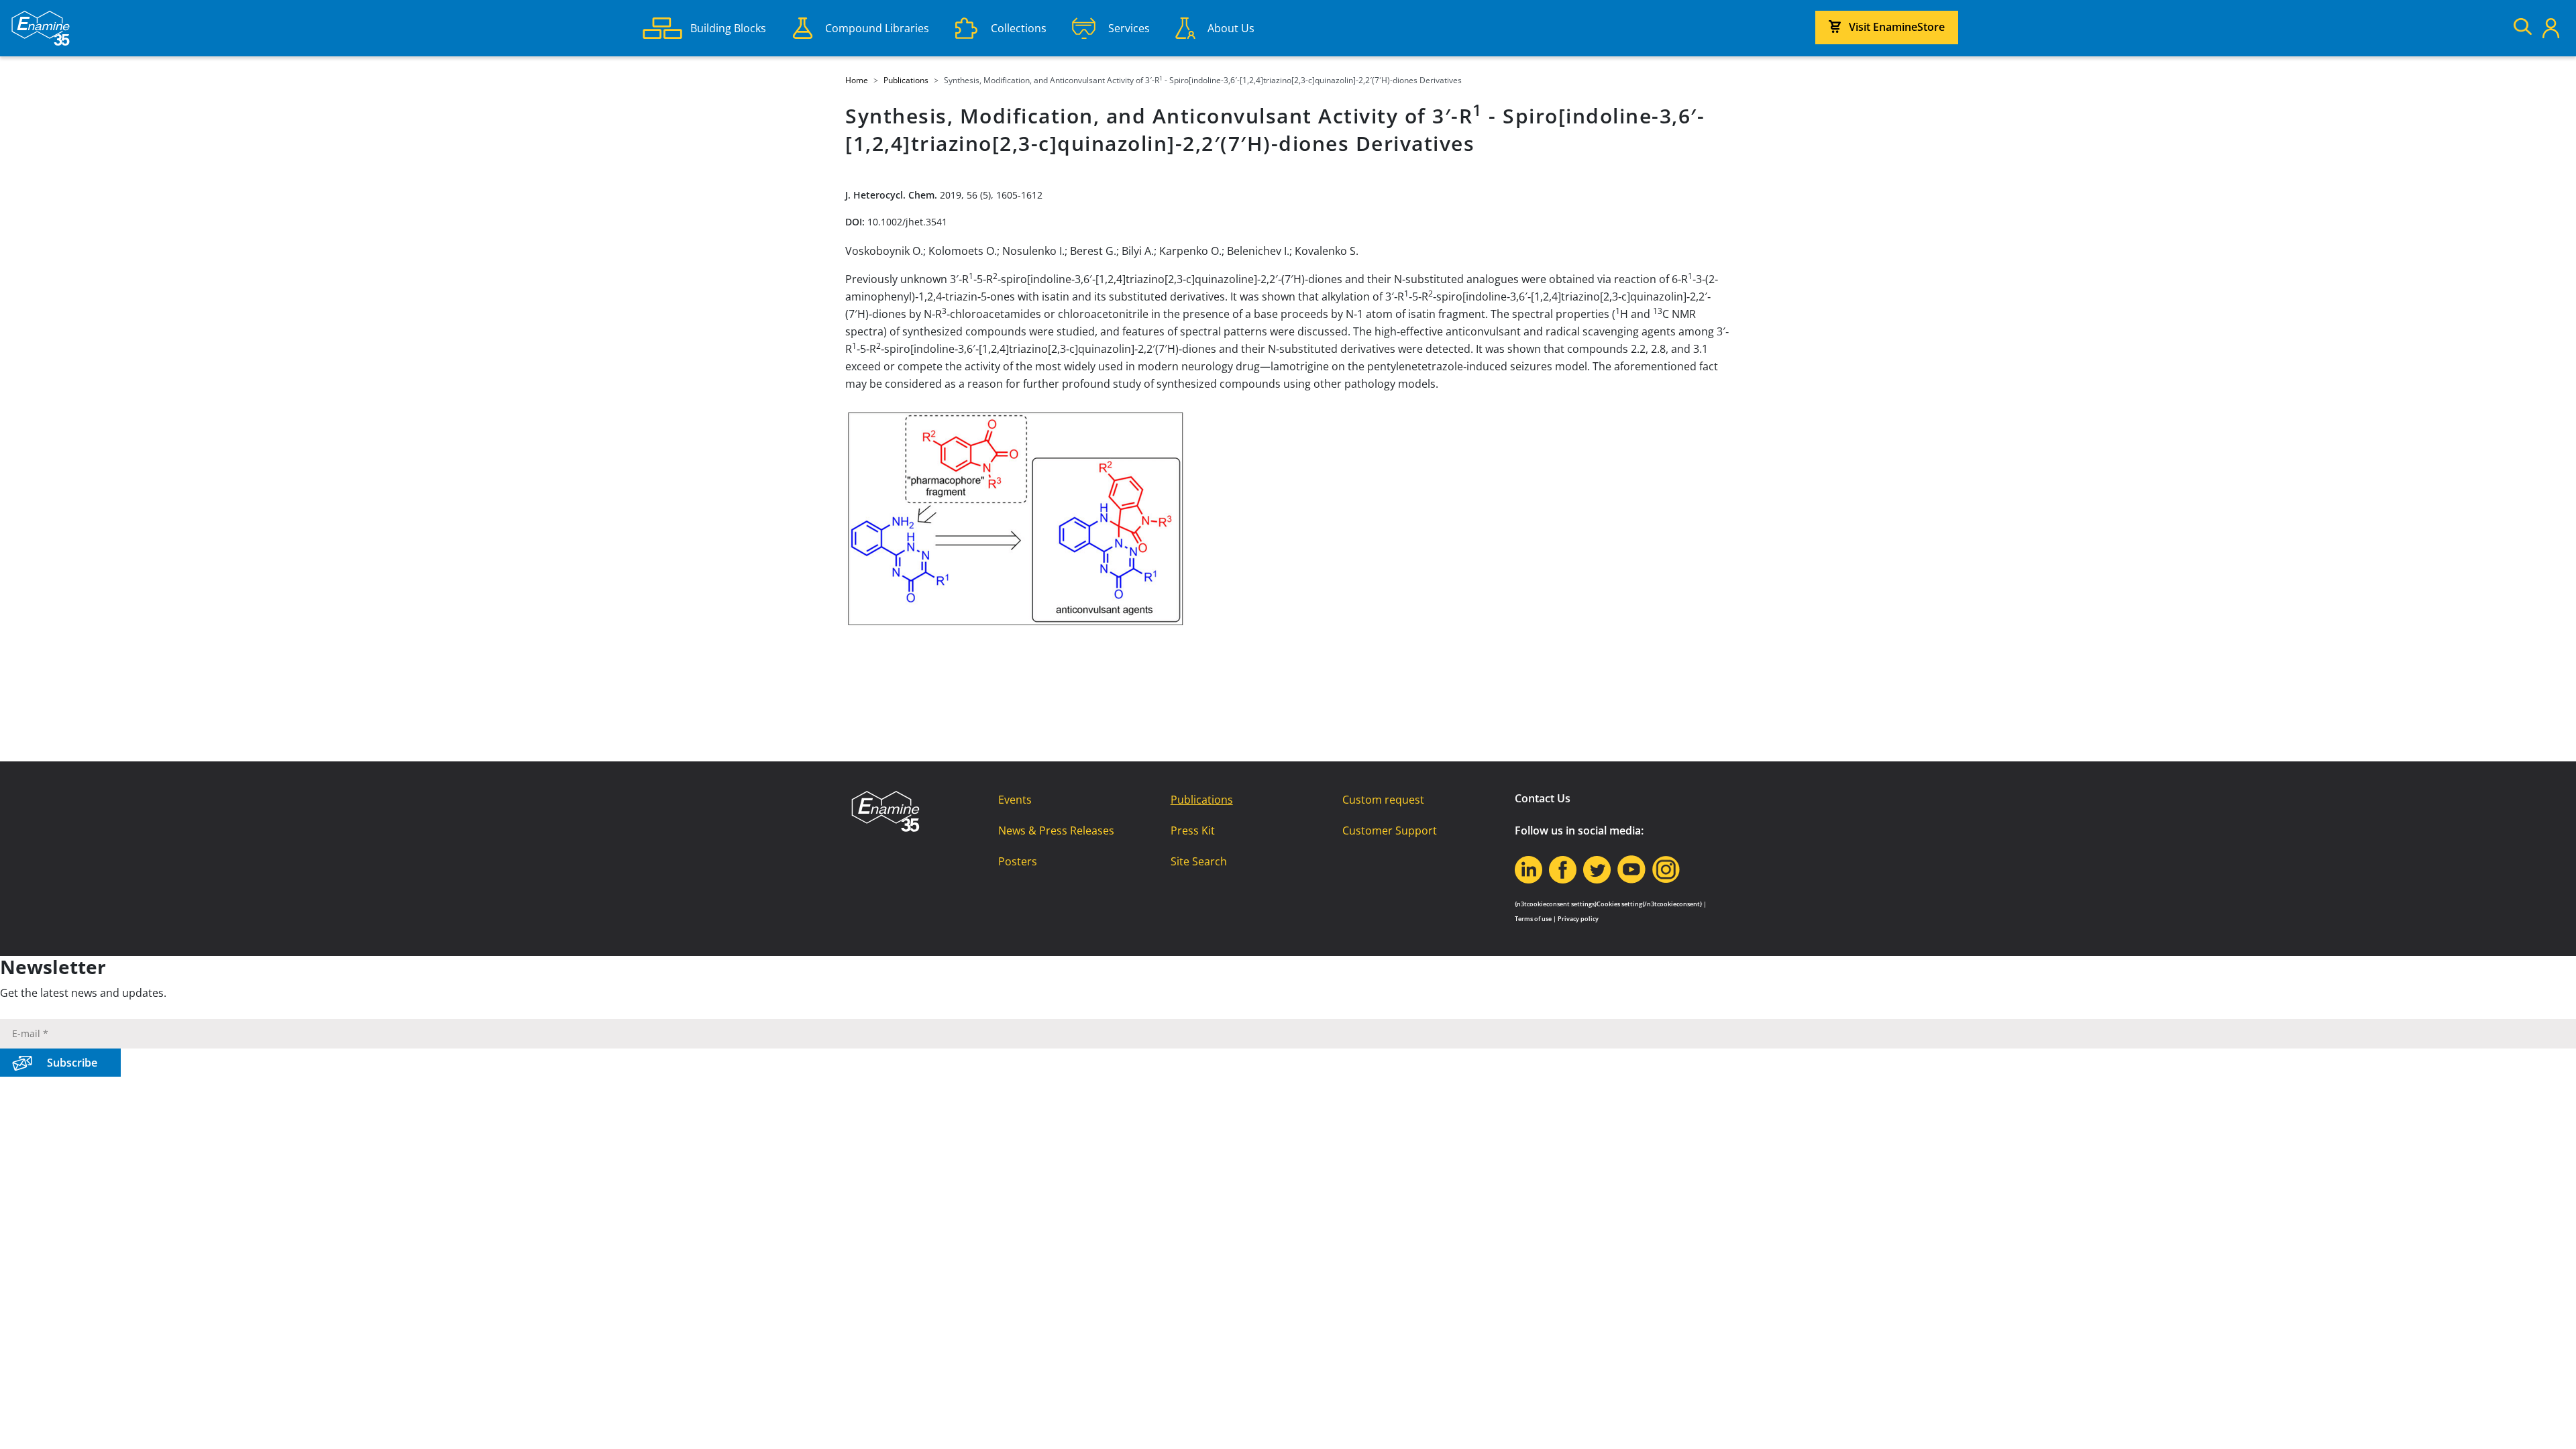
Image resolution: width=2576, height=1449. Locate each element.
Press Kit (1193, 830)
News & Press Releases (1056, 830)
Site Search (1199, 861)
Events (1015, 800)
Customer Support (1390, 830)
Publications (1202, 800)
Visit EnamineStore (1897, 27)
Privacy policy (1578, 919)
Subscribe (72, 1063)
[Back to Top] (2549, 1422)
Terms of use (1533, 919)
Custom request (1383, 800)
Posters (1018, 861)
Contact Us (1543, 798)
